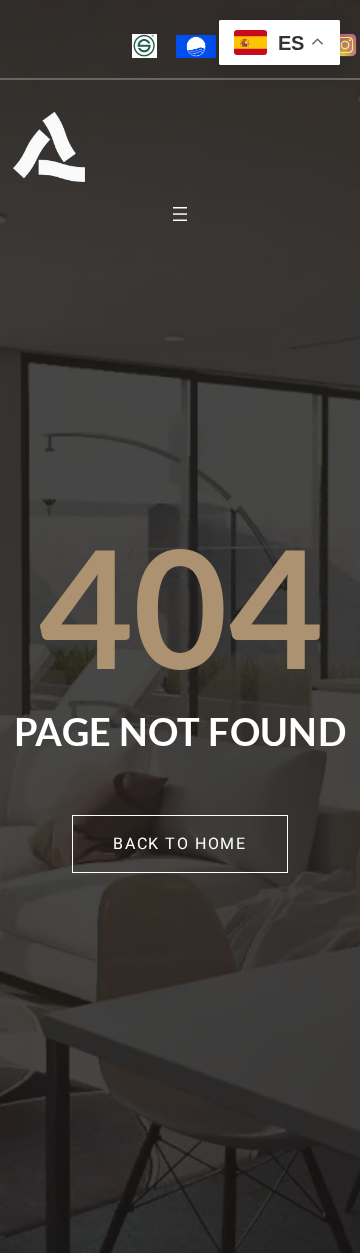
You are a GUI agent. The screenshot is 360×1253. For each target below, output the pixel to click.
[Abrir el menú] (180, 214)
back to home (179, 844)
